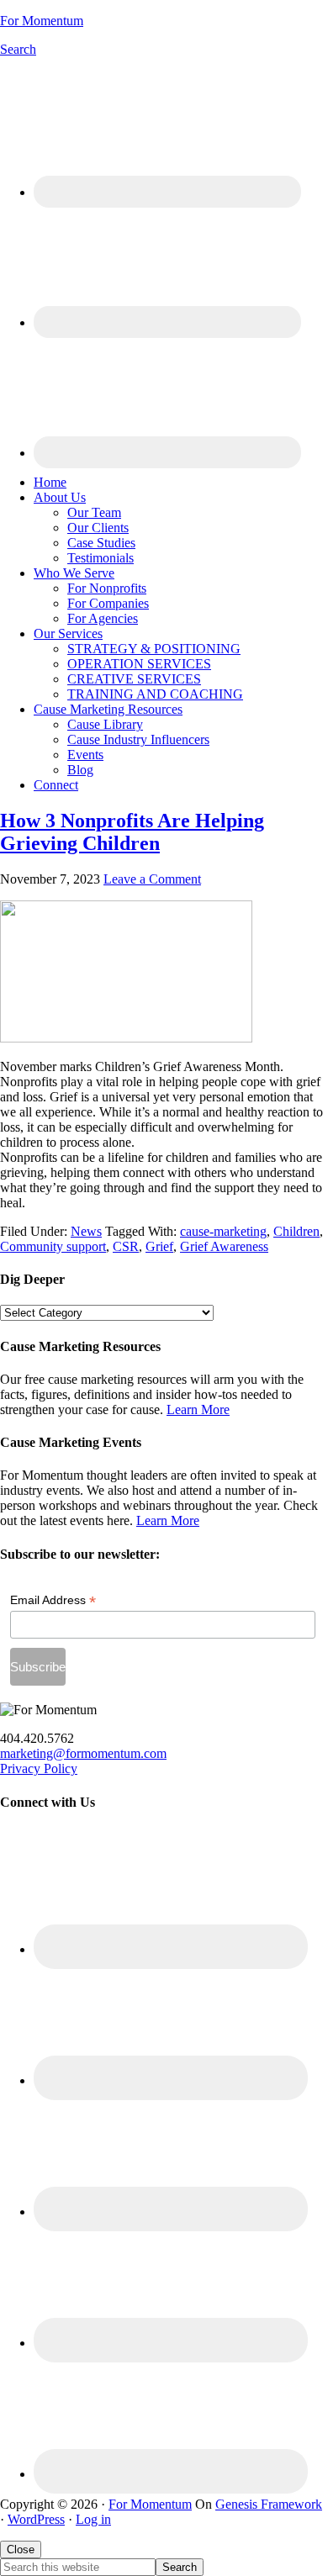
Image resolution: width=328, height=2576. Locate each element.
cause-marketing (223, 1231)
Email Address (53, 1600)
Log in (93, 2519)
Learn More (198, 1409)
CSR (126, 1246)
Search (18, 49)
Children (296, 1231)
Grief (159, 1246)
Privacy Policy (39, 1768)
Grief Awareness (224, 1246)
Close (21, 2550)
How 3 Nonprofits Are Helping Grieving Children (132, 832)
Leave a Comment (152, 879)
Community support (53, 1246)
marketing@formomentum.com (83, 1753)
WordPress (36, 2519)
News (86, 1231)
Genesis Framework (269, 2504)
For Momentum (42, 21)
